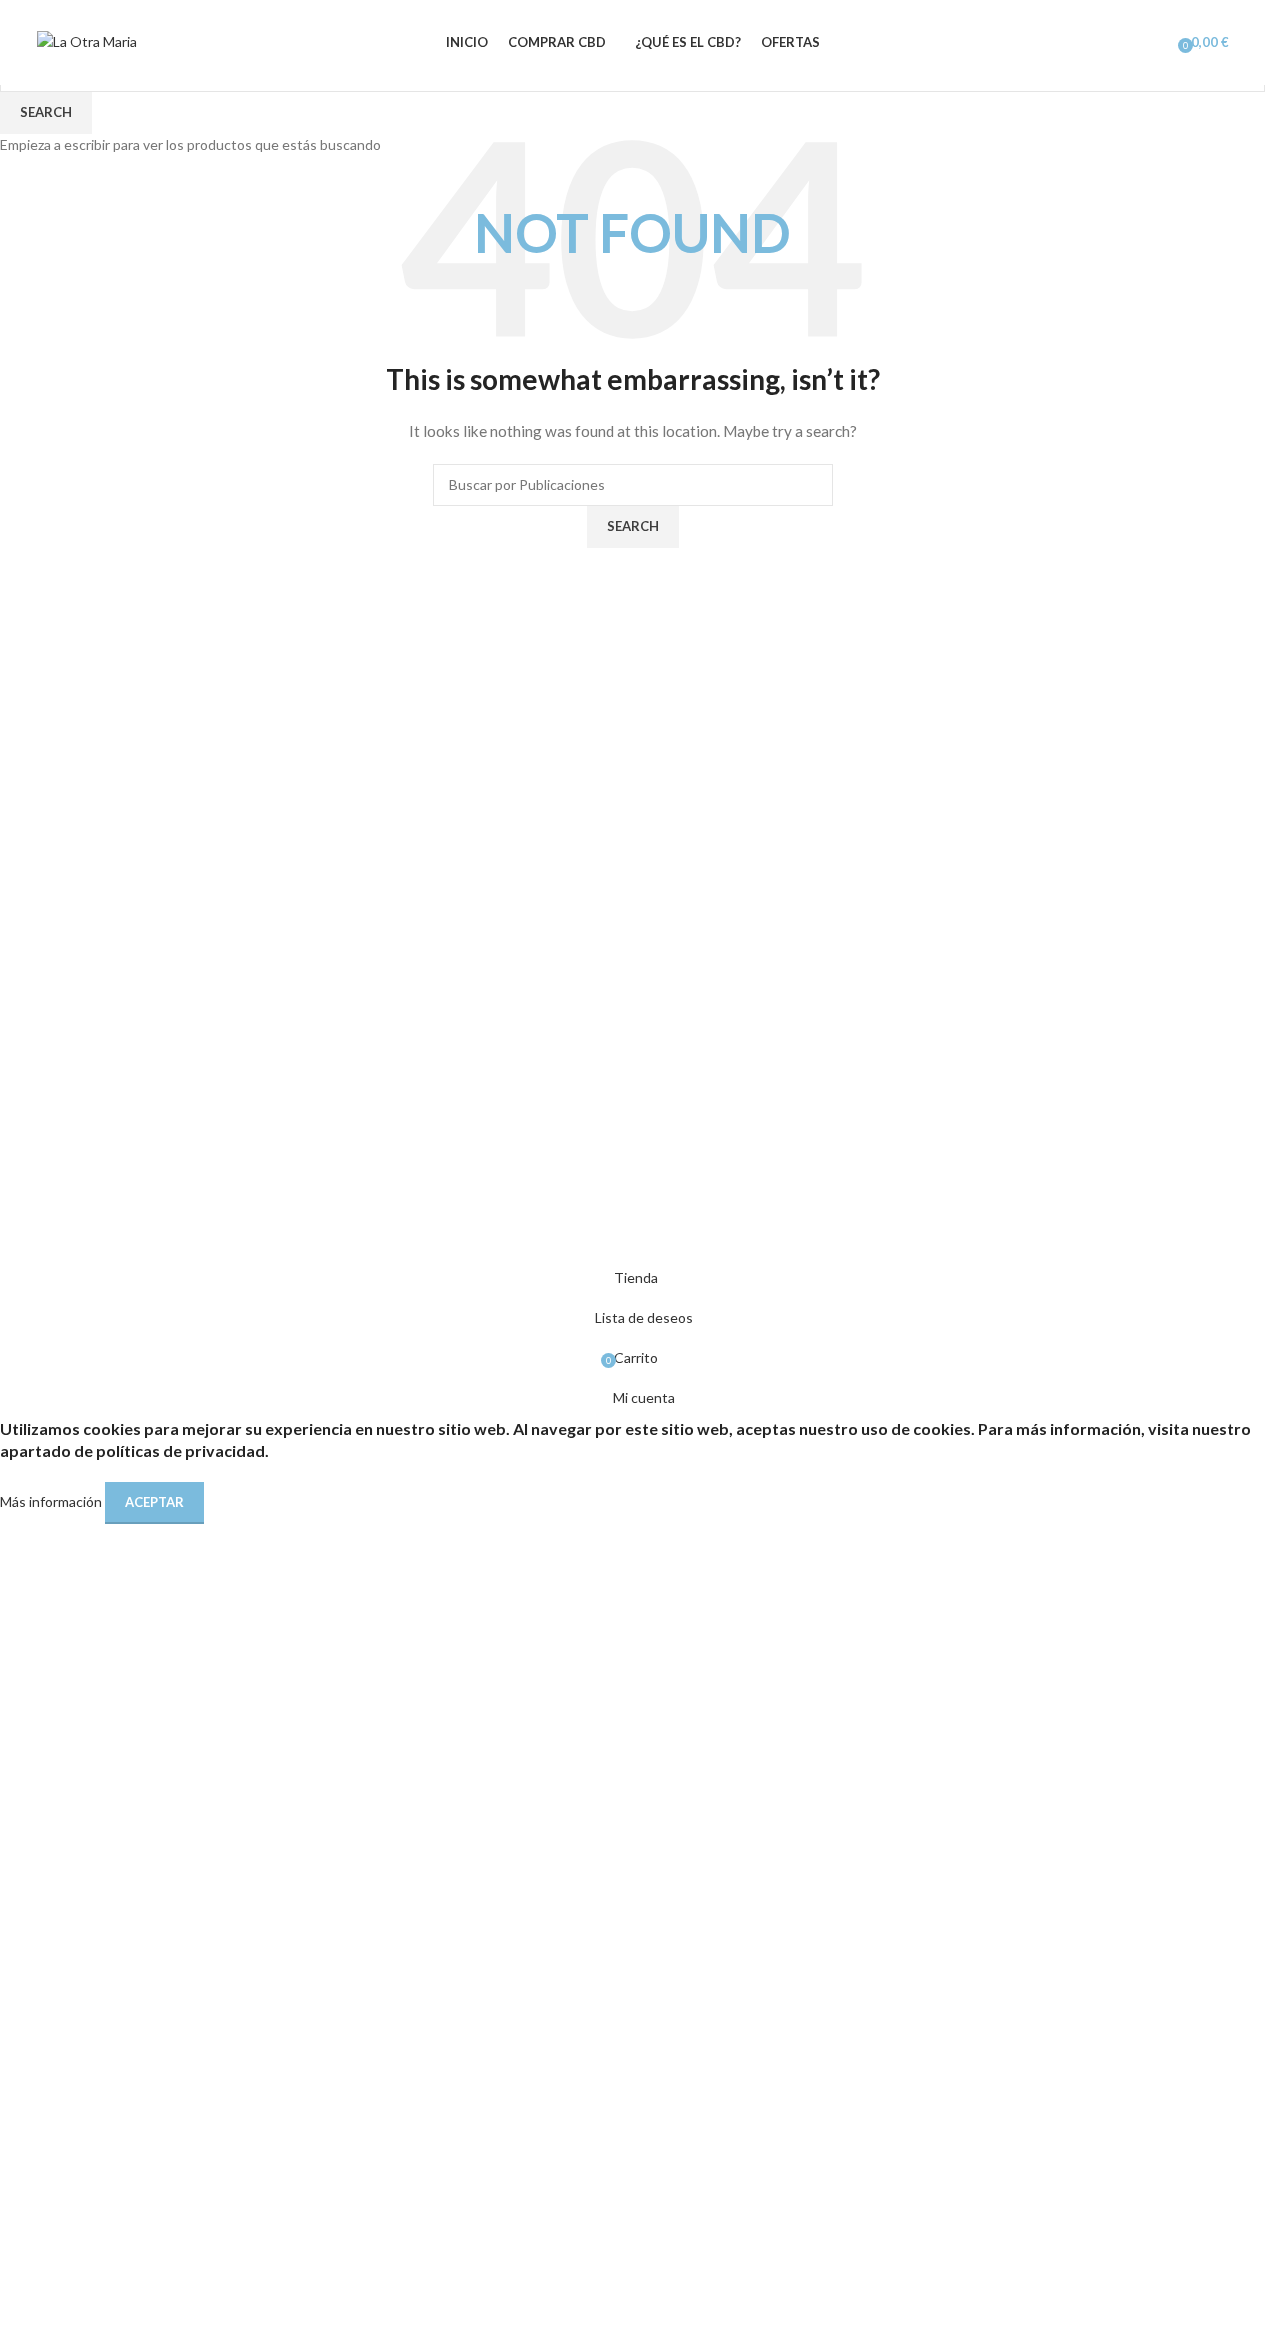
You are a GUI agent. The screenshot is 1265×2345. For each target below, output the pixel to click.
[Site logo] (87, 40)
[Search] (1128, 43)
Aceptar (154, 1502)
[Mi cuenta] (1156, 43)
